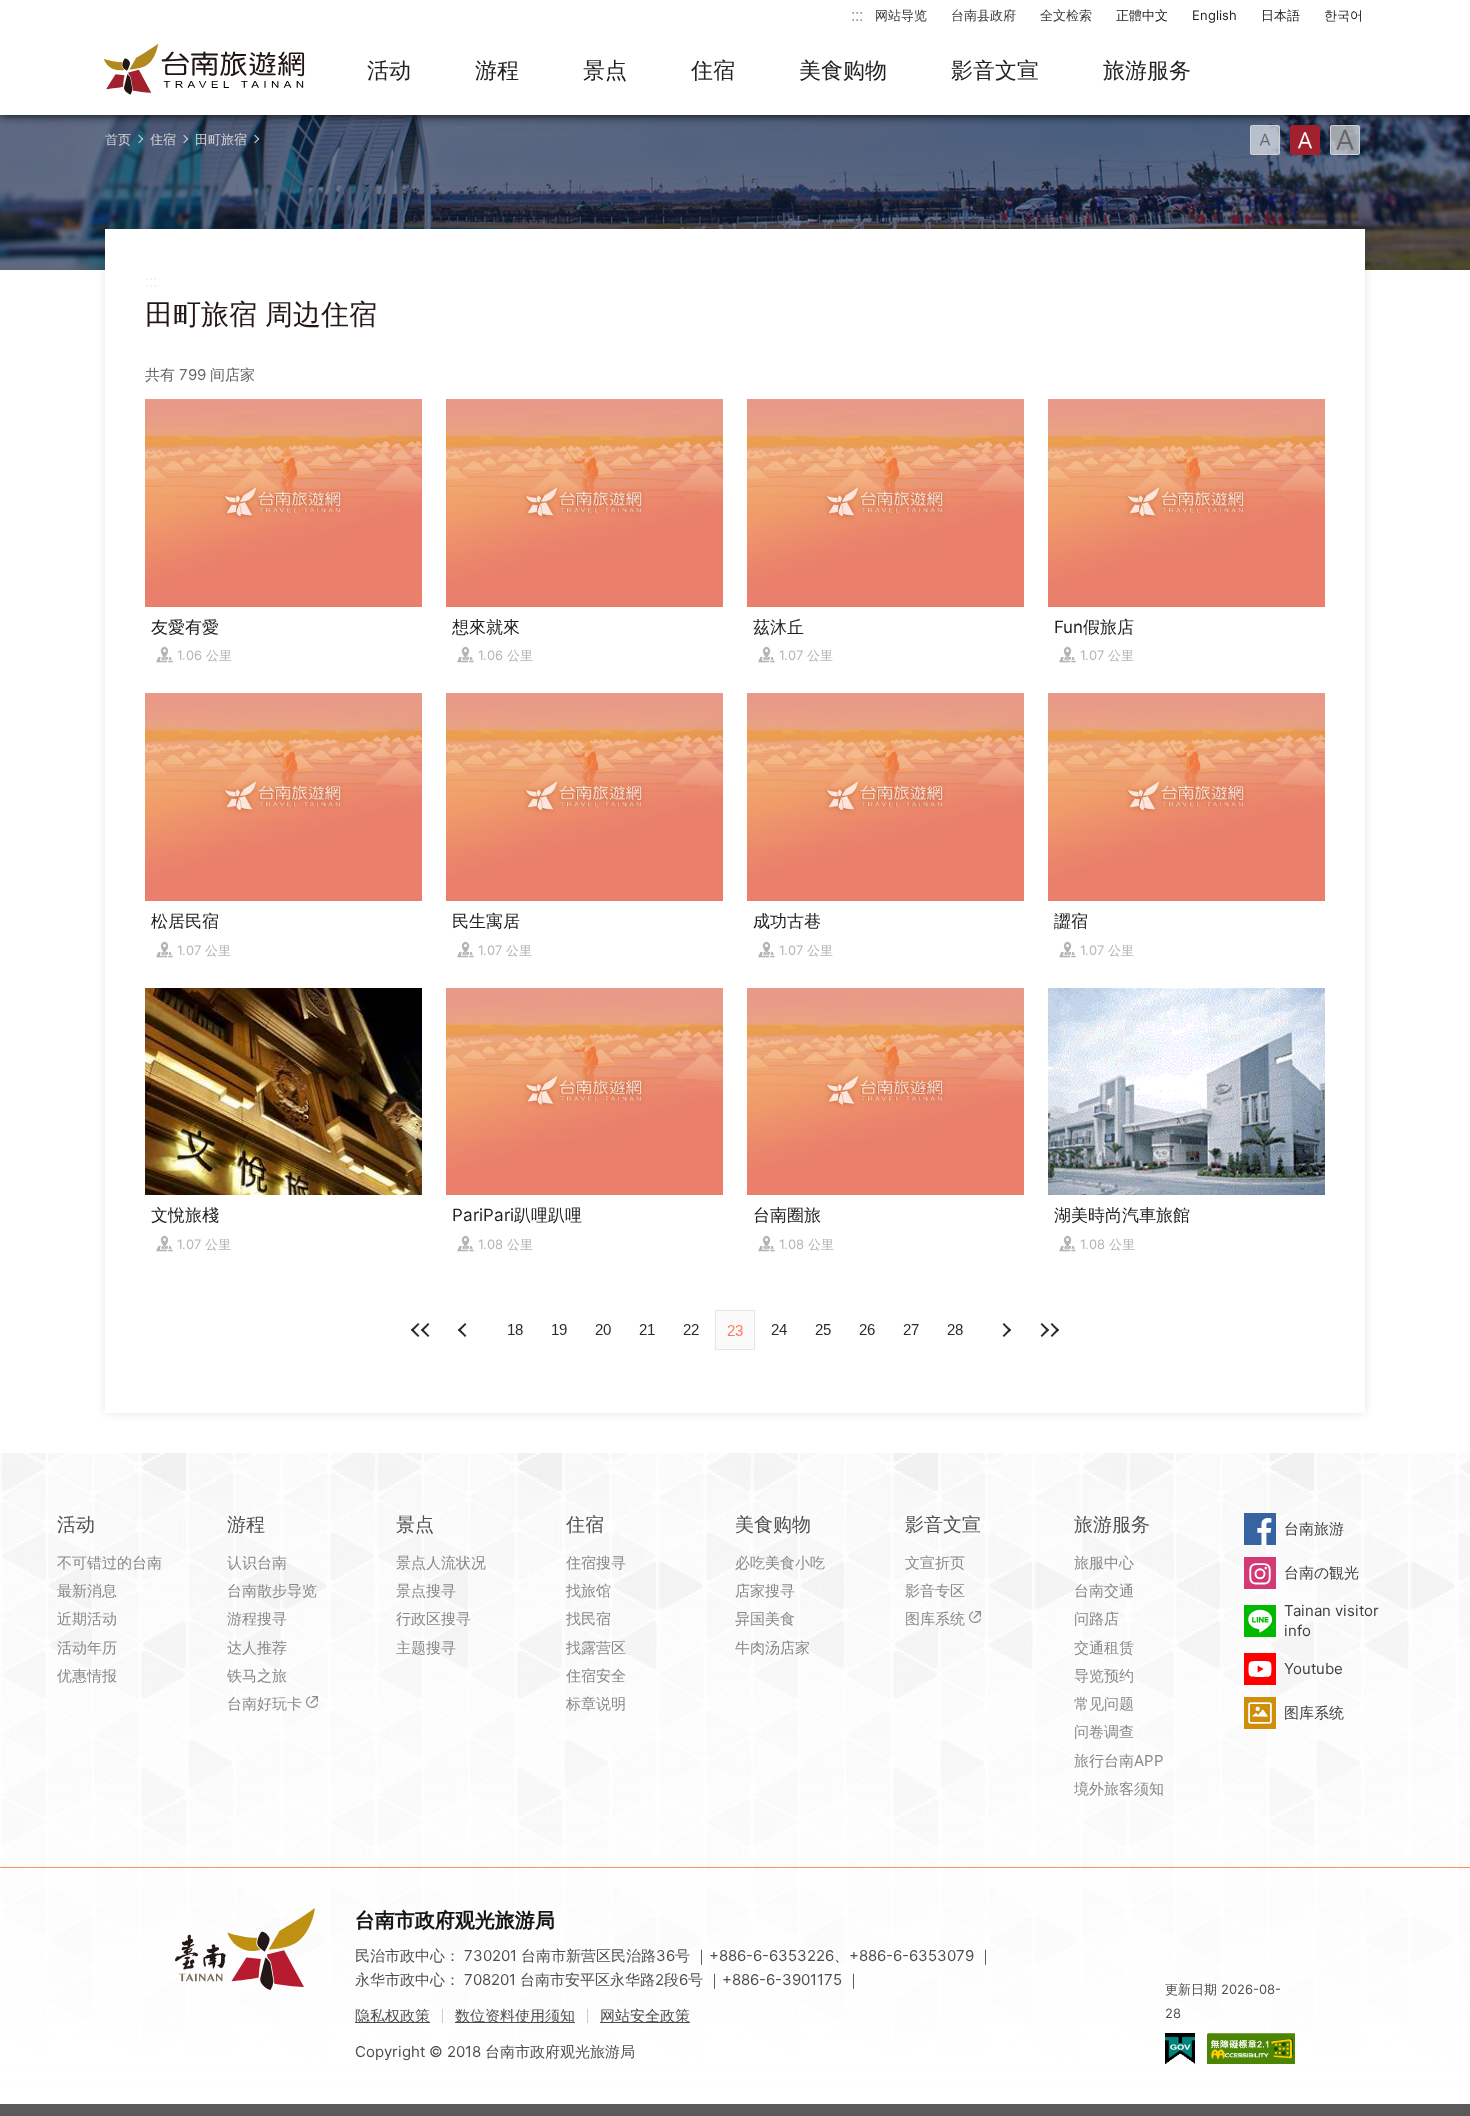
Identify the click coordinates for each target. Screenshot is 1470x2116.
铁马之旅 (257, 1675)
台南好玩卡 (264, 1703)
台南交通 (1104, 1590)
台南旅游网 (205, 71)
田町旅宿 (221, 139)
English (1214, 15)
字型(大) (1345, 140)
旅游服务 (1147, 70)
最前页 (421, 1330)
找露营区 (596, 1647)
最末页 (1049, 1330)
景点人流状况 (441, 1562)
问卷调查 (1104, 1731)
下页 (465, 1330)
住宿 (713, 70)
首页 (118, 139)
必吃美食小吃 (780, 1562)
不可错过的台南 (109, 1562)
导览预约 (1104, 1675)
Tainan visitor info (1331, 1620)
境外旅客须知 (1119, 1788)
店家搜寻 (765, 1590)
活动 (389, 70)
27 (911, 1329)
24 (779, 1329)
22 (691, 1329)
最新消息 (87, 1590)
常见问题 (1104, 1703)
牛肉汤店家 (772, 1647)
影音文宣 (995, 70)
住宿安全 (596, 1675)
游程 (497, 70)
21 (647, 1329)
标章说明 (596, 1703)
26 (867, 1329)
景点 (605, 70)
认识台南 (257, 1562)
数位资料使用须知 (515, 2015)
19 (559, 1329)
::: (857, 14)
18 (515, 1329)
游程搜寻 (257, 1618)
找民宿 (588, 1618)
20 (603, 1329)
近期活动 (87, 1618)
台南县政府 (983, 15)
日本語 (1280, 15)
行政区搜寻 (433, 1618)
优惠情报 (87, 1675)
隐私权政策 (392, 2015)
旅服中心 (1104, 1562)
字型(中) (1305, 140)
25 (823, 1329)
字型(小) (1265, 140)
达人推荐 (257, 1647)
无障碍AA (1251, 2048)
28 (955, 1329)
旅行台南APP (1119, 1760)
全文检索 (1066, 15)
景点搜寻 (426, 1590)
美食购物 (843, 70)
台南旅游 (1314, 1528)
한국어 (1343, 15)
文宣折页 (935, 1562)
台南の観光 (1321, 1572)
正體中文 (1142, 15)
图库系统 (935, 1618)
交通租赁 (1104, 1647)
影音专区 (935, 1590)
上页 (1005, 1330)
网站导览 (901, 15)
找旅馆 (588, 1590)
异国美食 (765, 1618)
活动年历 (87, 1647)
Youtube (1313, 1668)
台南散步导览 (272, 1590)
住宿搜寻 (596, 1562)
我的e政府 (1180, 2048)
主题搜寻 (426, 1647)
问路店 (1096, 1618)
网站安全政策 (645, 2015)
